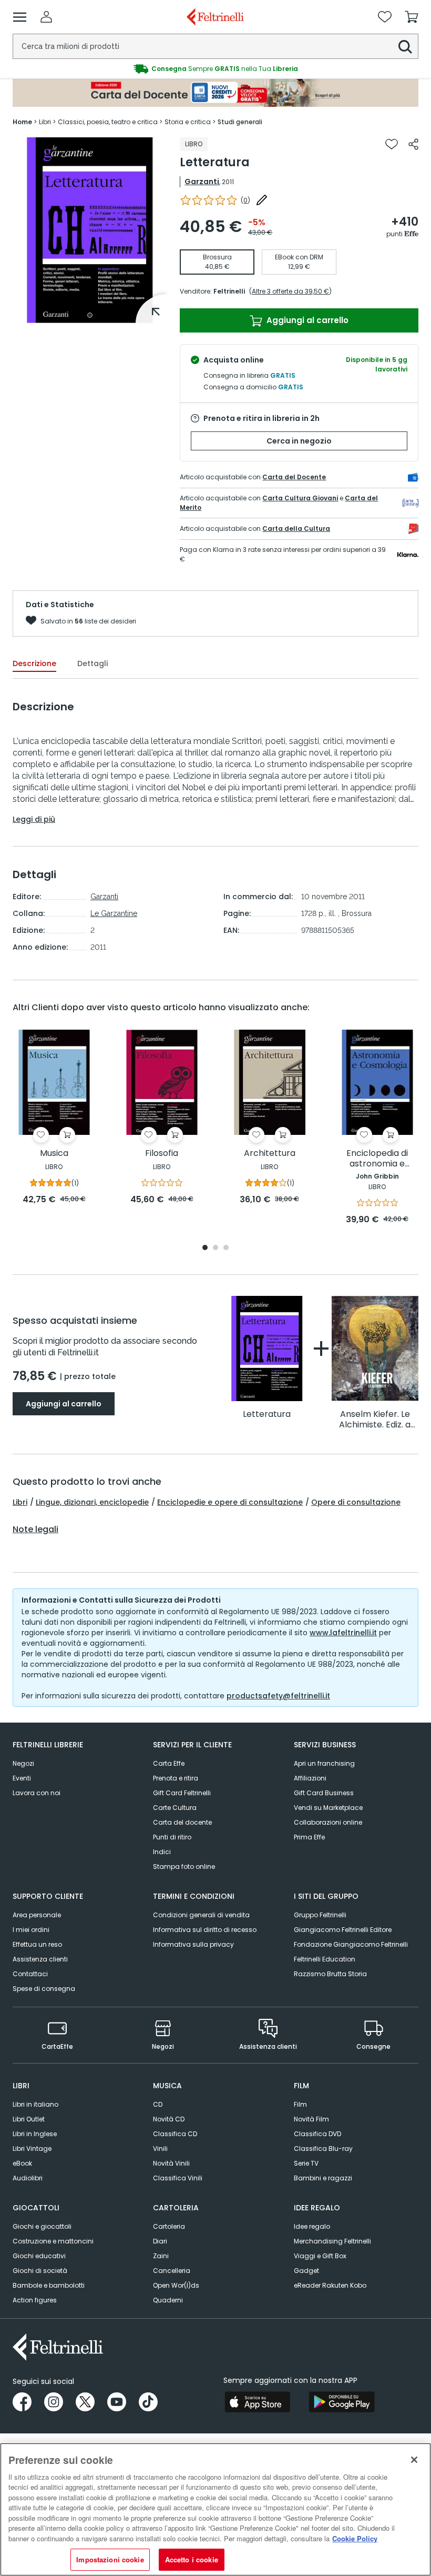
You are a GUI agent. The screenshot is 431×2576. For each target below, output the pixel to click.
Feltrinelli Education (325, 1959)
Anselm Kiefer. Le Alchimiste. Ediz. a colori (375, 1420)
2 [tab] (215, 1248)
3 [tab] (226, 1248)
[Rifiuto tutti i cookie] (414, 2460)
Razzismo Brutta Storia (330, 1974)
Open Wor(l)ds (176, 2285)
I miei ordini (31, 1930)
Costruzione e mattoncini (53, 2241)
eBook (22, 2163)
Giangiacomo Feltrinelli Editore (343, 1930)
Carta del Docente (294, 477)
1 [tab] (90, 315)
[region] (215, 2509)
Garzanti (202, 182)
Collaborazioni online (328, 1822)
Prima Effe (309, 1837)
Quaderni (168, 2300)
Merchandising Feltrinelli (332, 2241)
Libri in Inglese (35, 2134)
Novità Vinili (171, 2163)
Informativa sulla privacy (193, 1944)
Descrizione (34, 663)
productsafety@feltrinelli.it (278, 1696)
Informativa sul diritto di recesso (205, 1930)
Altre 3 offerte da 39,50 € (290, 291)
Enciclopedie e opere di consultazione (230, 1502)
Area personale (37, 1915)
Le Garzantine (114, 913)
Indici (162, 1852)
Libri (20, 1502)
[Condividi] (413, 144)
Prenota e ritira (176, 1778)
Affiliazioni (310, 1778)
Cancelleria (172, 2271)
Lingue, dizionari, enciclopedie (92, 1502)
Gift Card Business (324, 1793)
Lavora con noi (37, 1793)
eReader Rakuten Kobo (330, 2285)
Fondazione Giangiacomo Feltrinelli (351, 1944)
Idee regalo (312, 2226)
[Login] (46, 17)
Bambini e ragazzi (323, 2178)
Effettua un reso (37, 1944)
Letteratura (267, 1415)
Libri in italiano (35, 2104)
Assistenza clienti (40, 1959)
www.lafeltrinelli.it (343, 1633)
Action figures (35, 2300)
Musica (54, 1154)
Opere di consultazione (356, 1502)
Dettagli (93, 663)
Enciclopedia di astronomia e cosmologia (377, 1159)
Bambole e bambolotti (49, 2285)
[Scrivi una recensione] (262, 200)
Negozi (23, 1763)
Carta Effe (169, 1763)
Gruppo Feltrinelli (320, 1915)
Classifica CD (175, 2134)
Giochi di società (40, 2271)
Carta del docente (182, 1822)
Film (300, 2104)
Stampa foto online (184, 1866)
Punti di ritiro (172, 1837)
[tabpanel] (90, 230)
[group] (215, 69)
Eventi (22, 1778)
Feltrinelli (229, 291)
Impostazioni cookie (110, 2559)
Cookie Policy (355, 2538)
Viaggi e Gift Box (320, 2256)
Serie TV (306, 2163)
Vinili (160, 2149)
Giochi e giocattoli (42, 2226)
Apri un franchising (324, 1763)
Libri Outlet (29, 2119)
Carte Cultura (175, 1808)
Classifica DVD (317, 2134)
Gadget (306, 2271)
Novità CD (169, 2119)
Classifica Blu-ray (323, 2149)
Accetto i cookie (192, 2559)
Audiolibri (28, 2178)
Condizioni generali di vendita (201, 1915)
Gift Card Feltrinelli (182, 1793)
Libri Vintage (32, 2149)
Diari (160, 2241)
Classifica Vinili (178, 2178)
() (245, 200)
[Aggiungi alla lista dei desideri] (392, 144)
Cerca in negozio (299, 441)
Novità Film (311, 2119)
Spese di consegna (44, 1989)
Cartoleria (169, 2226)
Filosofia (162, 1154)
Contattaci (30, 1974)
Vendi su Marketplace (328, 1808)
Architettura (270, 1154)
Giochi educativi (39, 2256)
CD (158, 2104)
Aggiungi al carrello (306, 320)
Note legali (35, 1529)
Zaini (161, 2256)
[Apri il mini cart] (412, 17)
